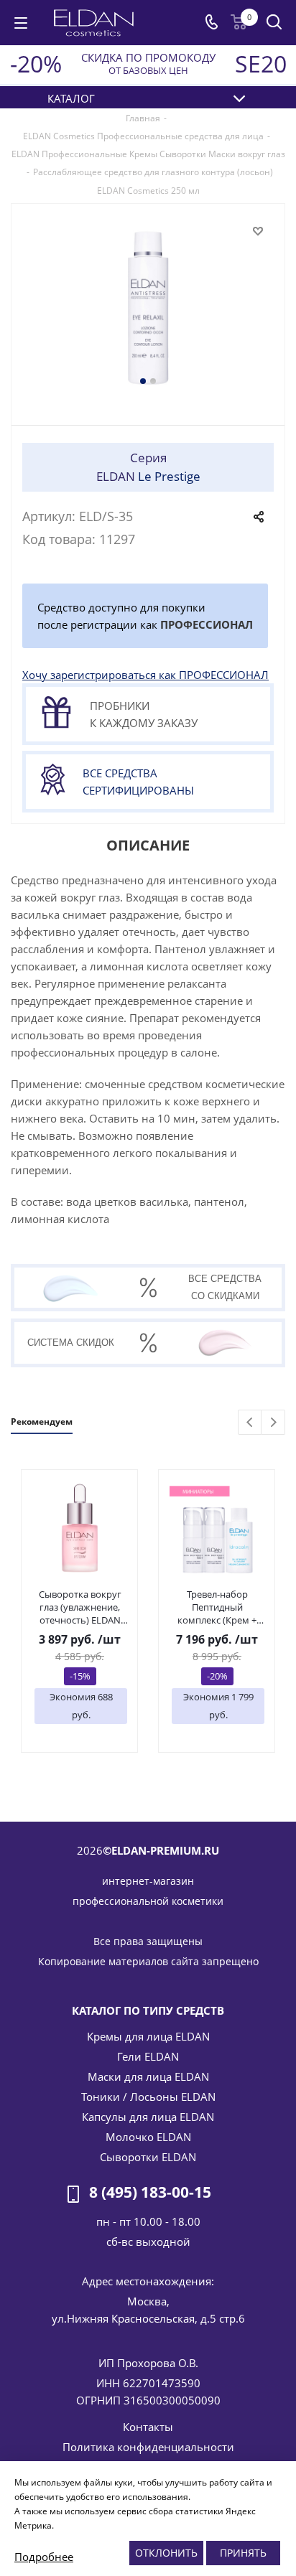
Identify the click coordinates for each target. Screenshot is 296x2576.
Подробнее (44, 2557)
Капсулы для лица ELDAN (148, 2117)
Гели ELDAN (148, 2056)
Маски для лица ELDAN (148, 2076)
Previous (250, 1423)
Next (273, 1423)
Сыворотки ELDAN (148, 2157)
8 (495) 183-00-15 (150, 2193)
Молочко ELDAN (148, 2137)
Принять (243, 2553)
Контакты (148, 2427)
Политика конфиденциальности (148, 2447)
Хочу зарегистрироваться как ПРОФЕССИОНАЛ (145, 675)
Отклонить (166, 2553)
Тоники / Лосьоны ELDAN (148, 2097)
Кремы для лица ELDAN (148, 2036)
